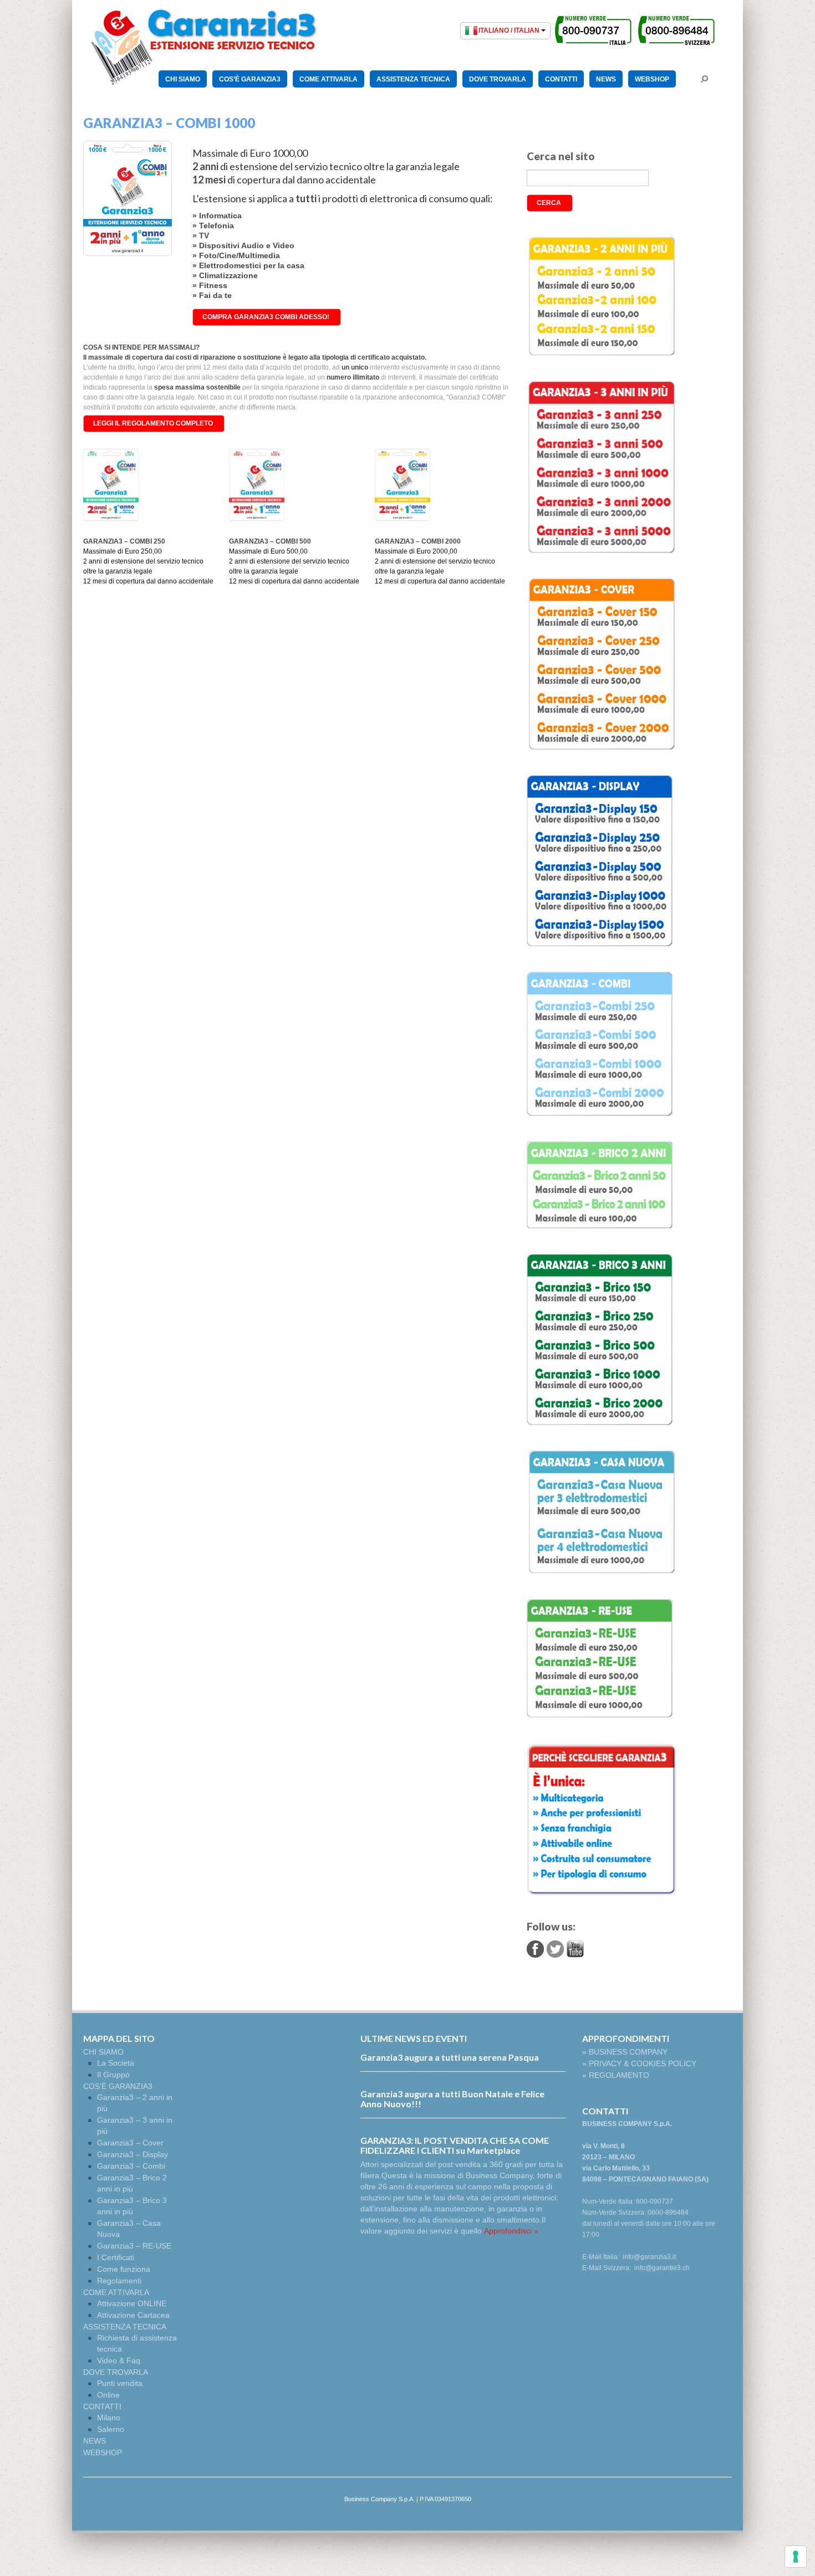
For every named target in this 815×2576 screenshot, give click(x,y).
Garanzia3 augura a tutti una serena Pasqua (450, 2057)
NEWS (606, 79)
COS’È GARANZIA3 (250, 79)
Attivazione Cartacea (133, 2315)
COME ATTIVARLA (328, 79)
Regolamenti (119, 2281)
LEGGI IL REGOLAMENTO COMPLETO (153, 423)
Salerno (111, 2429)
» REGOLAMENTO (616, 2075)
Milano (109, 2418)
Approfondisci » (511, 2231)
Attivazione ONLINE (132, 2303)
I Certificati (116, 2257)
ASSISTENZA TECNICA (413, 79)
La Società (116, 2063)
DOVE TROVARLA (498, 79)
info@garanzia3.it (649, 2257)
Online (108, 2395)
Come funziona (124, 2269)
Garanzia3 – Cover (130, 2143)
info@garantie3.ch (662, 2268)
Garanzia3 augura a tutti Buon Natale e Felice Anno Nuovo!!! (452, 2099)
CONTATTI (561, 79)
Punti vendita (120, 2383)
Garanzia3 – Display (133, 2154)
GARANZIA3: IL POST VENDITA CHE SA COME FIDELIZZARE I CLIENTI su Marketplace (455, 2145)
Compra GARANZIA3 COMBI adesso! (266, 317)
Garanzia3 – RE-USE (134, 2246)
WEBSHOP (652, 79)
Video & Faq (119, 2360)
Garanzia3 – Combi (131, 2166)
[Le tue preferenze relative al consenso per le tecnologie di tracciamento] (796, 2557)
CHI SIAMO (183, 79)
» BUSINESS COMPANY (625, 2052)
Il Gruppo (113, 2075)
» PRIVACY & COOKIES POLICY (639, 2063)
